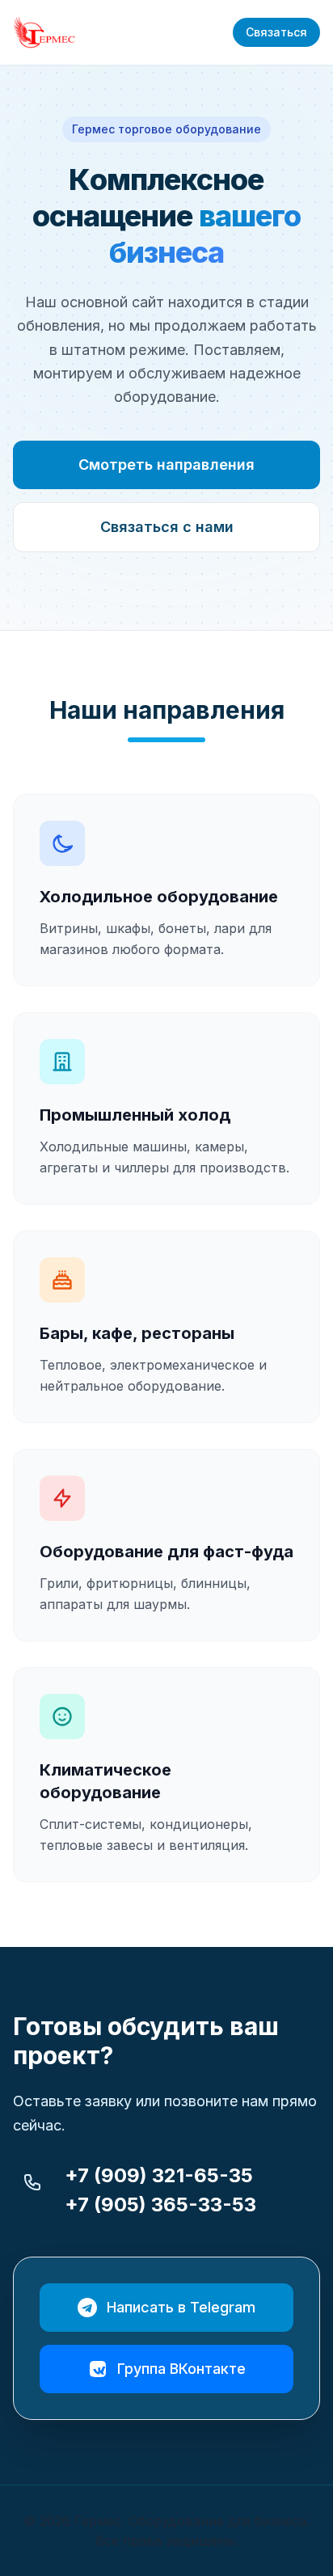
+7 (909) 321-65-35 (159, 2175)
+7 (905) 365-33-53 (160, 2204)
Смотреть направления (166, 465)
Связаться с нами (167, 527)
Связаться (276, 32)
